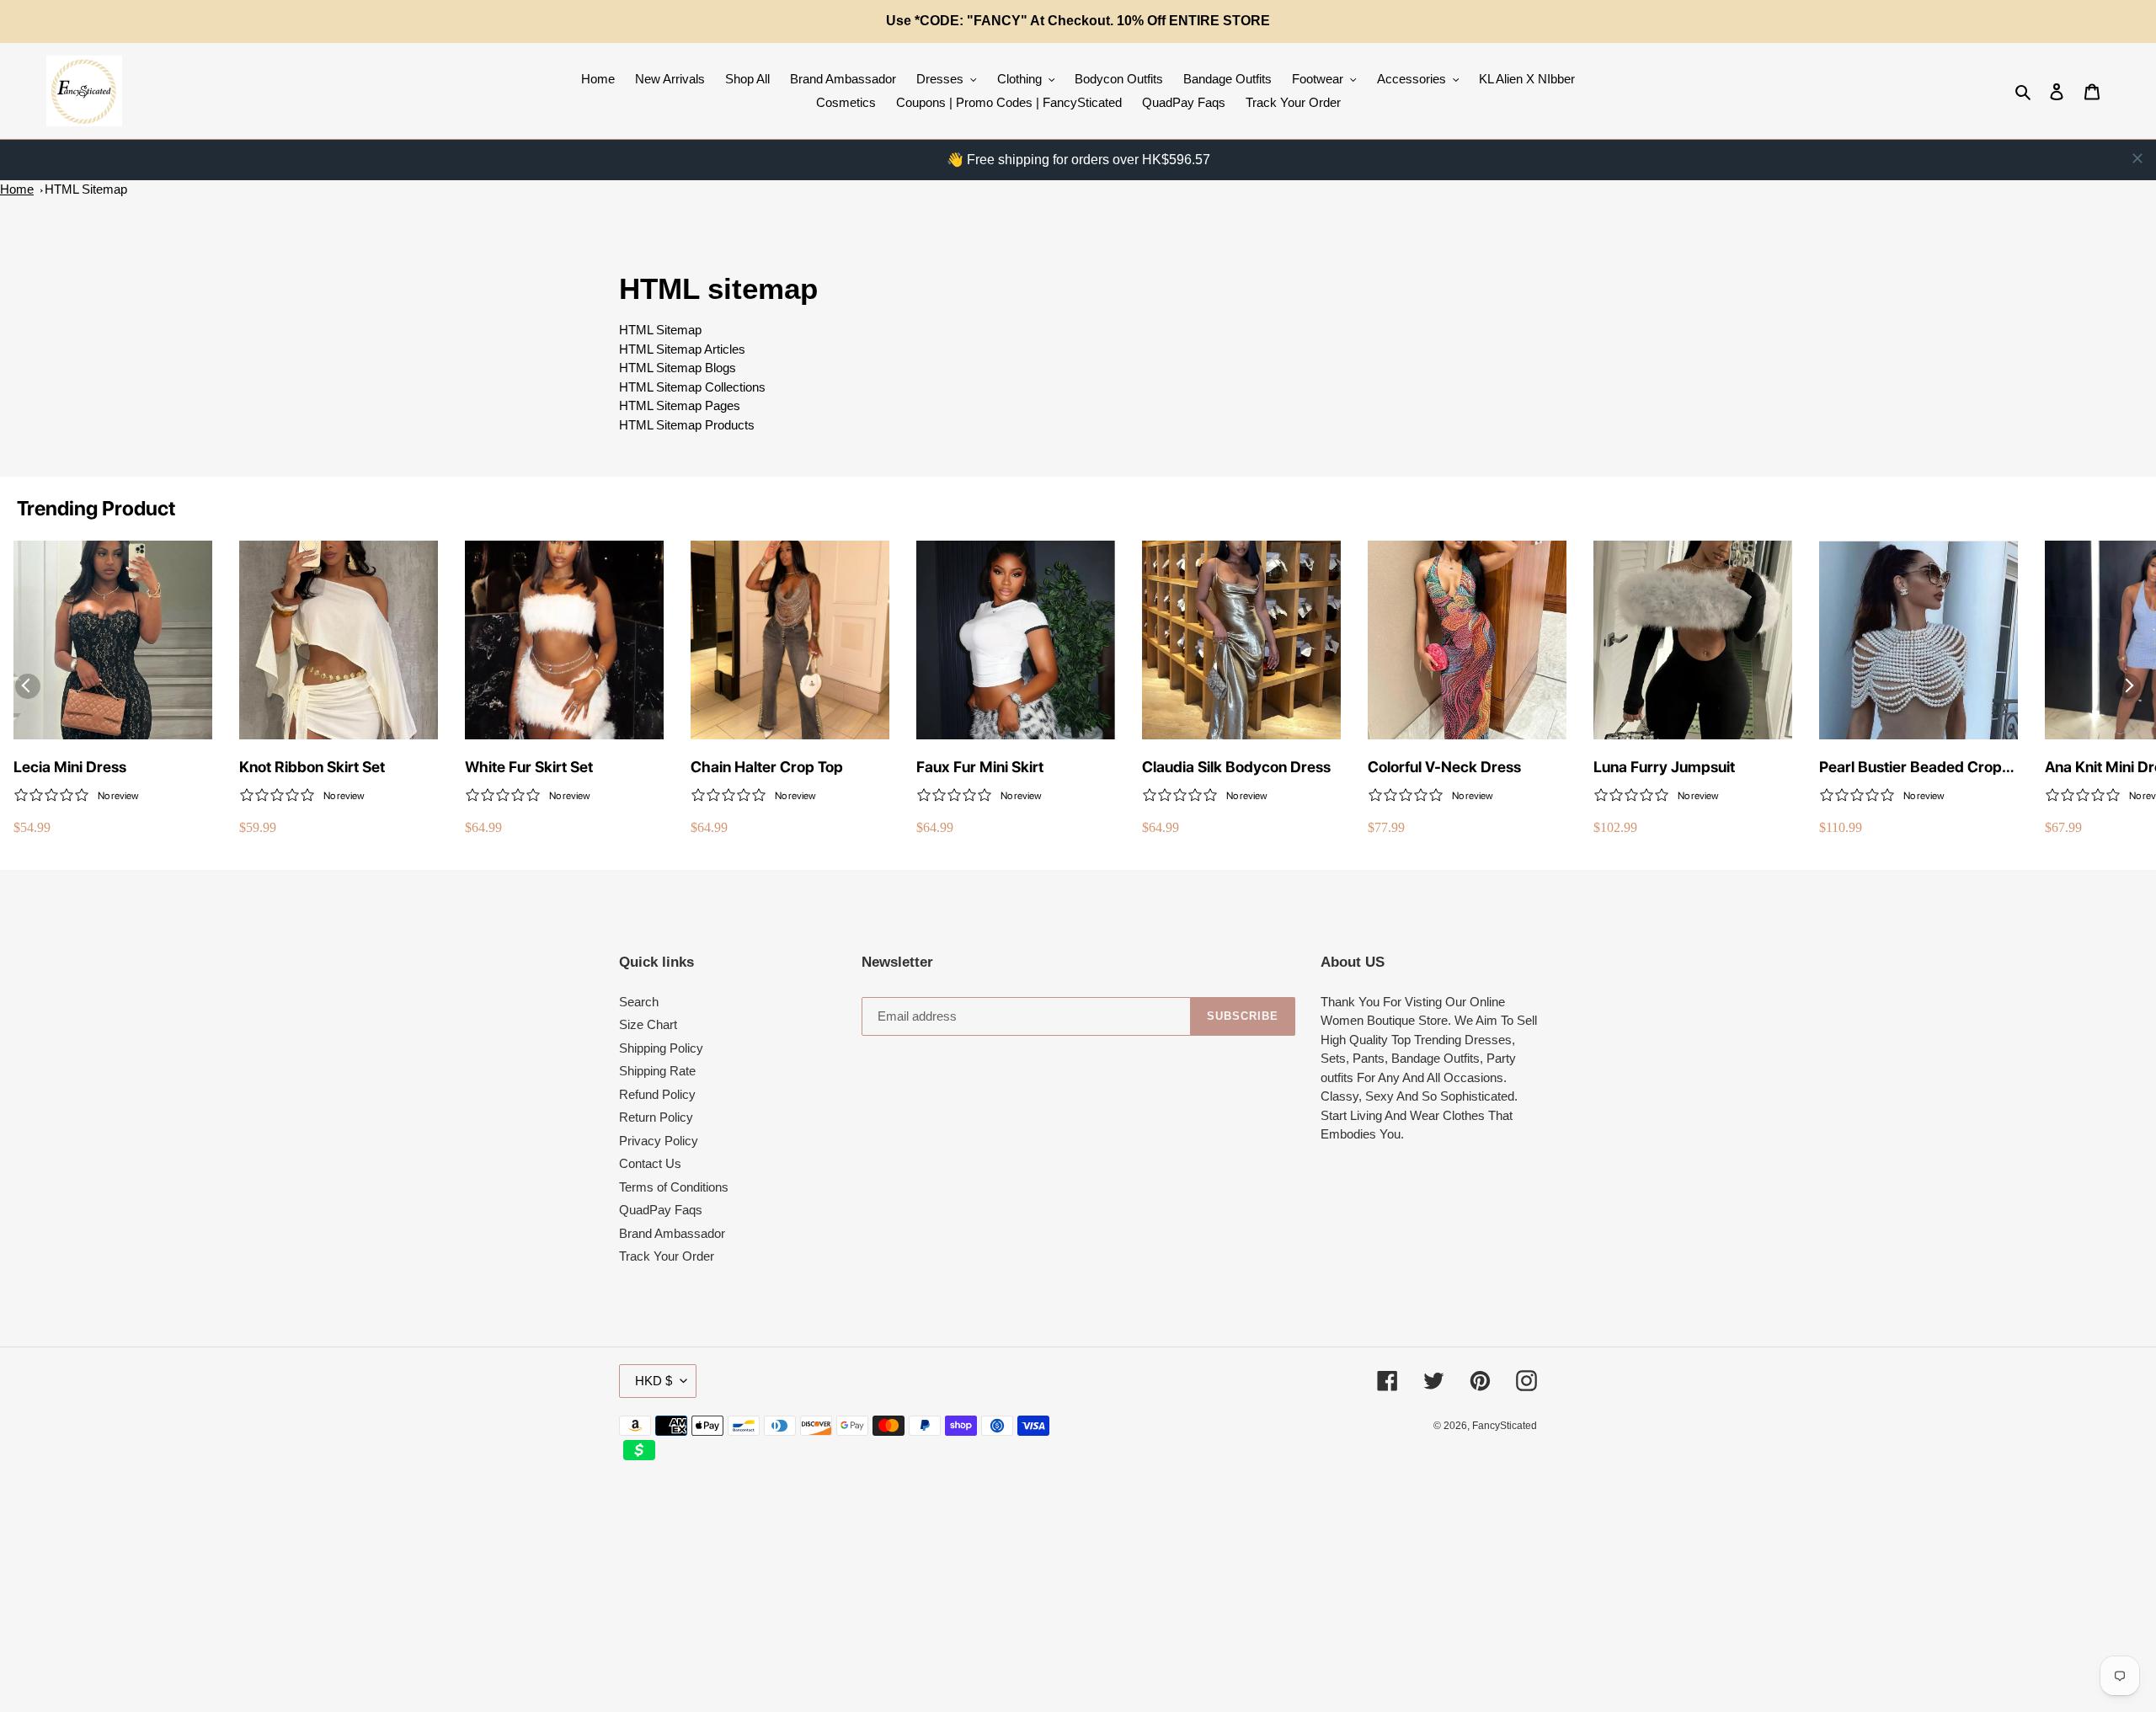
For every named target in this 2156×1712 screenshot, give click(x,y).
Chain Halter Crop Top (767, 767)
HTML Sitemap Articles (682, 349)
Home (17, 189)
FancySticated (1505, 1426)
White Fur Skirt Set (529, 767)
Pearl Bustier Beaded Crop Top (1911, 768)
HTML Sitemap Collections (692, 387)
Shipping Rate (657, 1071)
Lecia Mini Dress (70, 767)
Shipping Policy (661, 1048)
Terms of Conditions (674, 1187)
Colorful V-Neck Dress (1444, 767)
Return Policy (656, 1117)
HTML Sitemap (86, 189)
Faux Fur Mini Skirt (980, 767)
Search (639, 1002)
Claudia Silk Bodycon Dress (1236, 767)
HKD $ (654, 1381)
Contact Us (650, 1163)
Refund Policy (657, 1094)
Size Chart (648, 1024)
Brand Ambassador (672, 1233)
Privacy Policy (659, 1141)
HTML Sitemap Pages (680, 405)
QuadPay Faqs (661, 1210)
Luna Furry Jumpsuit (1664, 767)
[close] (2137, 158)
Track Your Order (667, 1256)
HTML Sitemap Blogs (678, 368)
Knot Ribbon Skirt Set (312, 767)
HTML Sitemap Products (687, 425)
